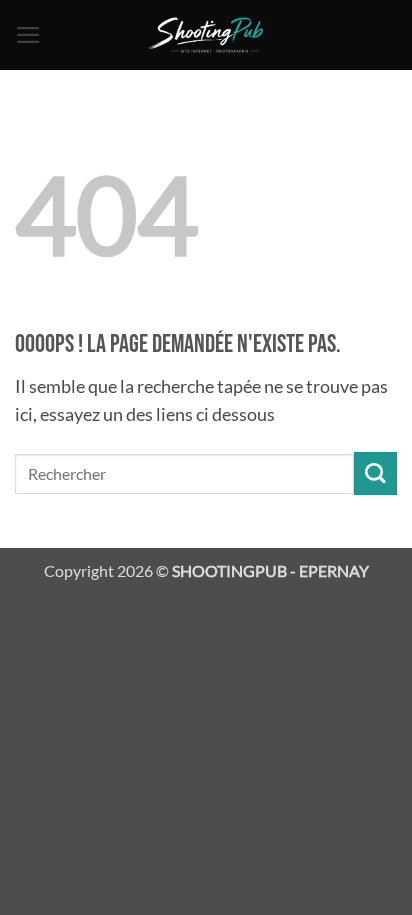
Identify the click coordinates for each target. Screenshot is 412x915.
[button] (28, 35)
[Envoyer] (375, 473)
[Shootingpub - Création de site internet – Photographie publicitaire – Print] (206, 35)
